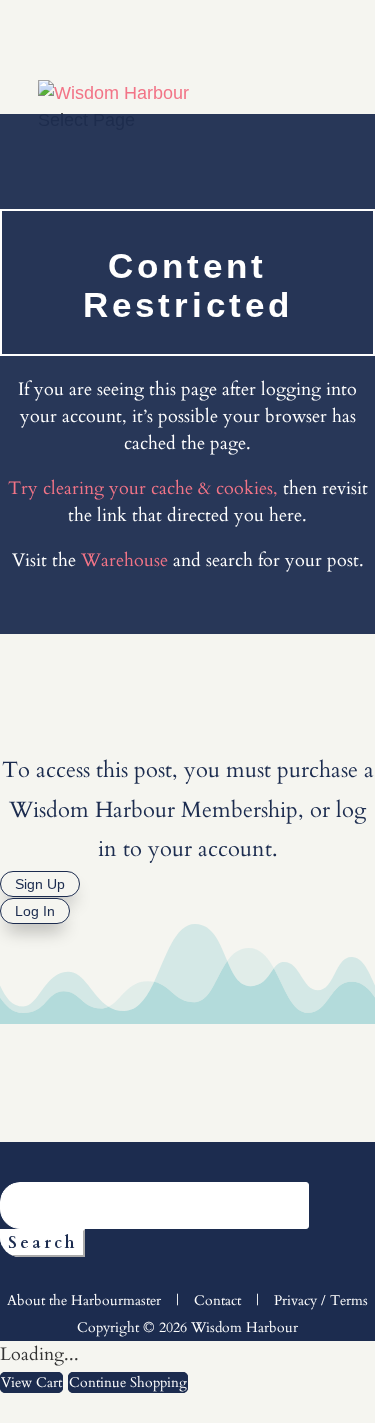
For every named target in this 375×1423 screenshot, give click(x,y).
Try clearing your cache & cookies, (143, 488)
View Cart (31, 1382)
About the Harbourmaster (84, 1300)
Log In (35, 911)
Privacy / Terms (321, 1300)
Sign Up (40, 884)
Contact (217, 1300)
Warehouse (124, 560)
